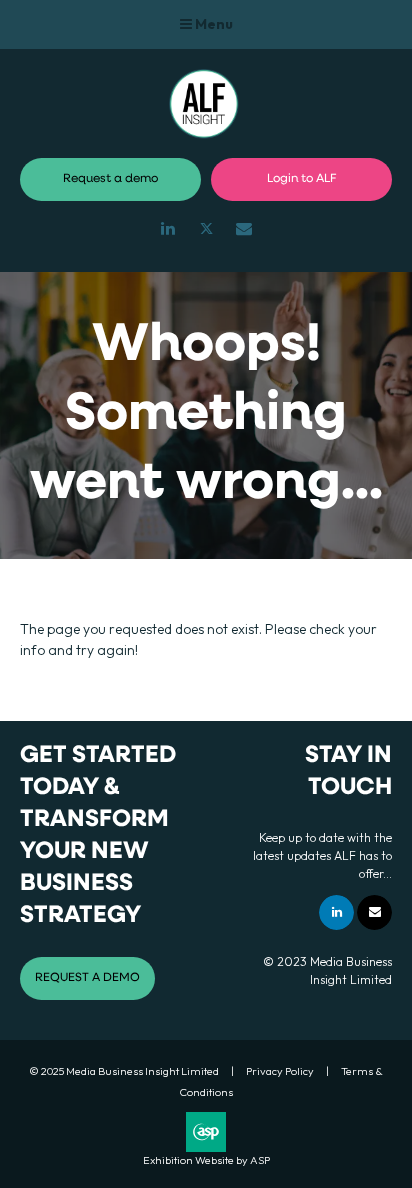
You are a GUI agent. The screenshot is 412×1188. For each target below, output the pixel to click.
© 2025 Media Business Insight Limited (124, 1071)
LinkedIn (168, 228)
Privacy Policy (280, 1071)
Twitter (206, 228)
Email (244, 228)
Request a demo (110, 179)
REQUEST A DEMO (87, 978)
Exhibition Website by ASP (206, 1160)
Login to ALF (302, 179)
